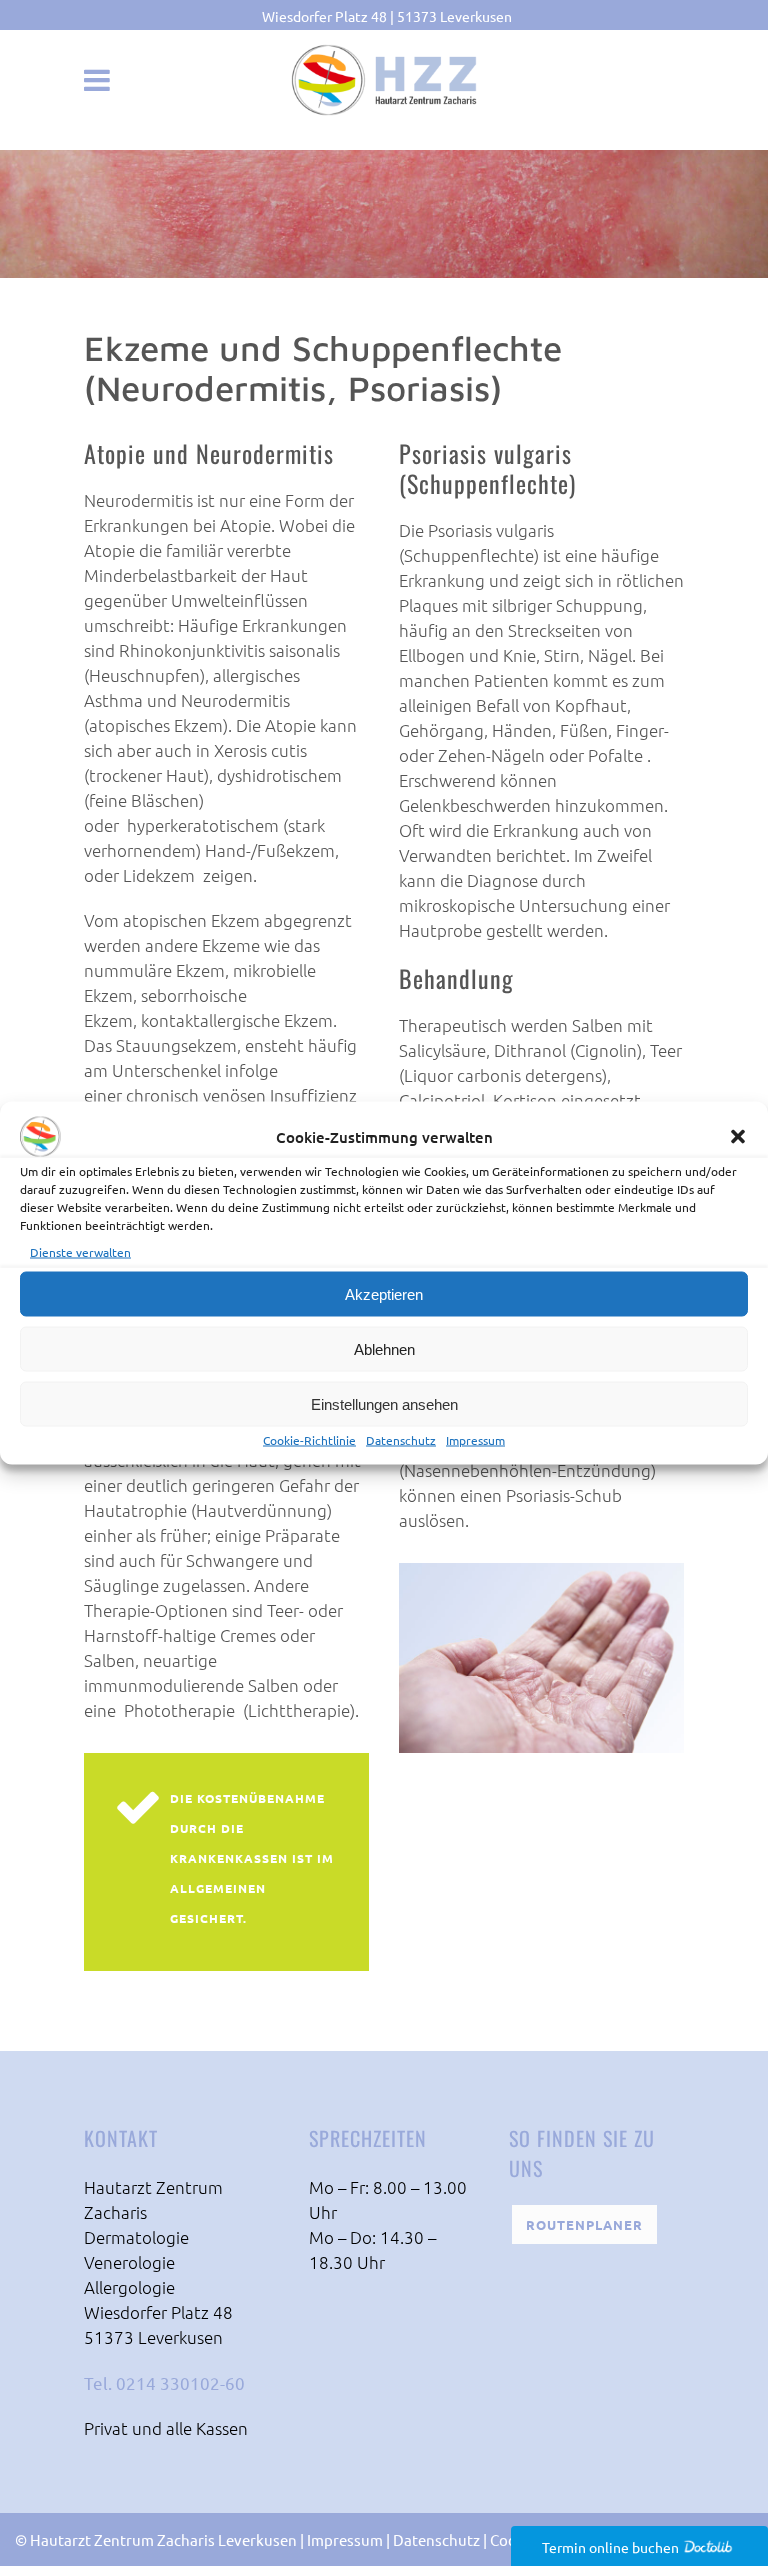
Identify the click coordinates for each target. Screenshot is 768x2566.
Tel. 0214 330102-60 (164, 2382)
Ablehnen (384, 1348)
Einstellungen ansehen (384, 1403)
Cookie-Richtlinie (309, 1440)
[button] (738, 1137)
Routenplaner (584, 2224)
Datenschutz (401, 1440)
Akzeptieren (384, 1293)
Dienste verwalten (80, 1252)
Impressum (475, 1440)
